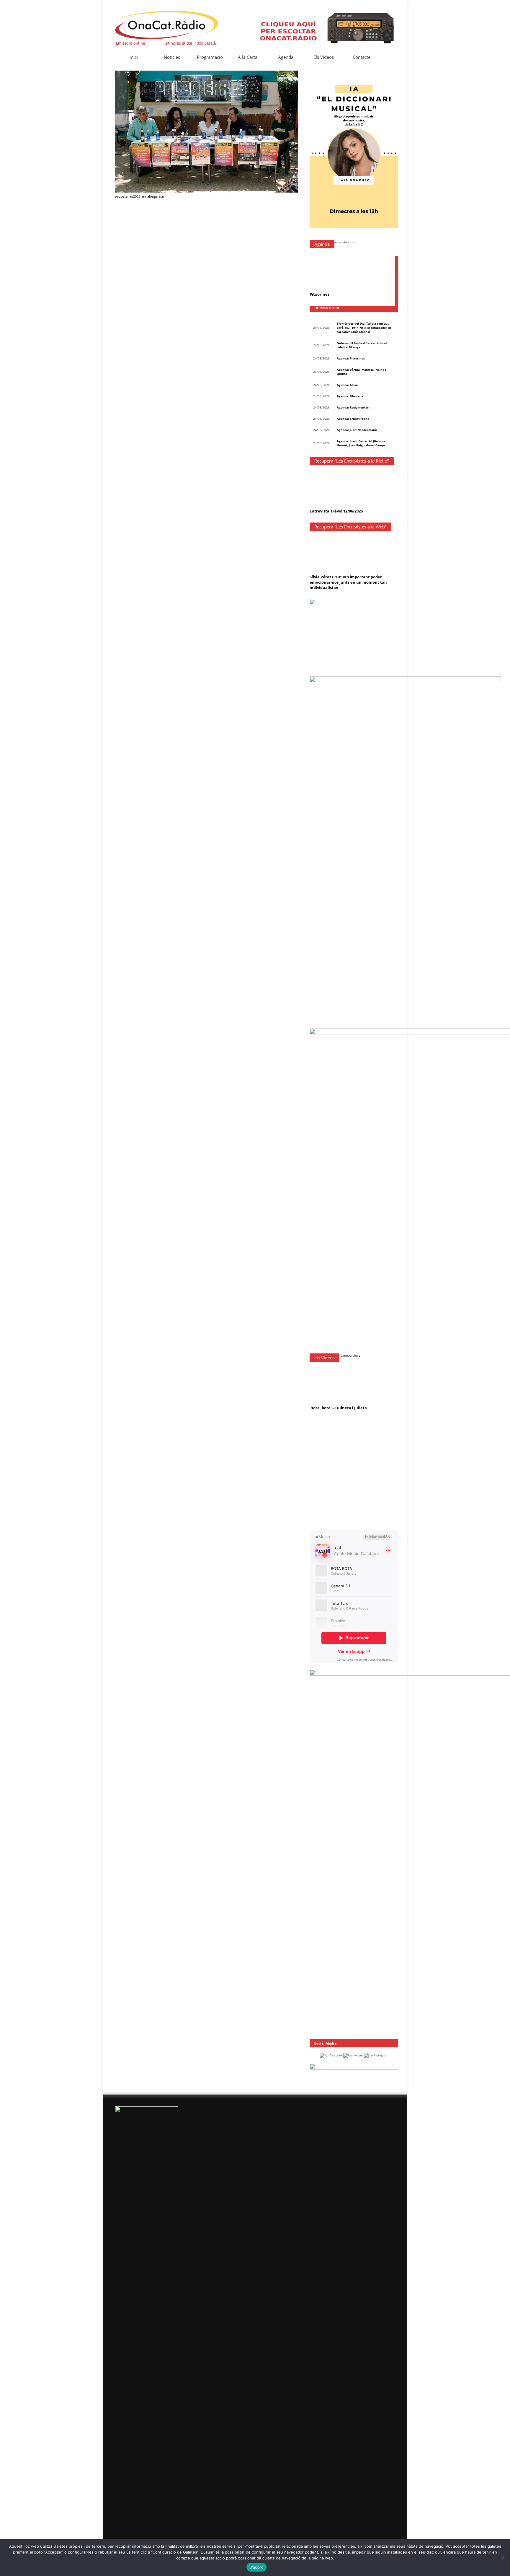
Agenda (286, 57)
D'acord (257, 2567)
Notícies (172, 57)
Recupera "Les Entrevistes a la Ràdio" (352, 461)
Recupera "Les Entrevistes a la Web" (350, 527)
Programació (210, 57)
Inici (134, 57)
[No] (503, 2557)
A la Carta (248, 57)
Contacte (362, 57)
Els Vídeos (324, 57)
